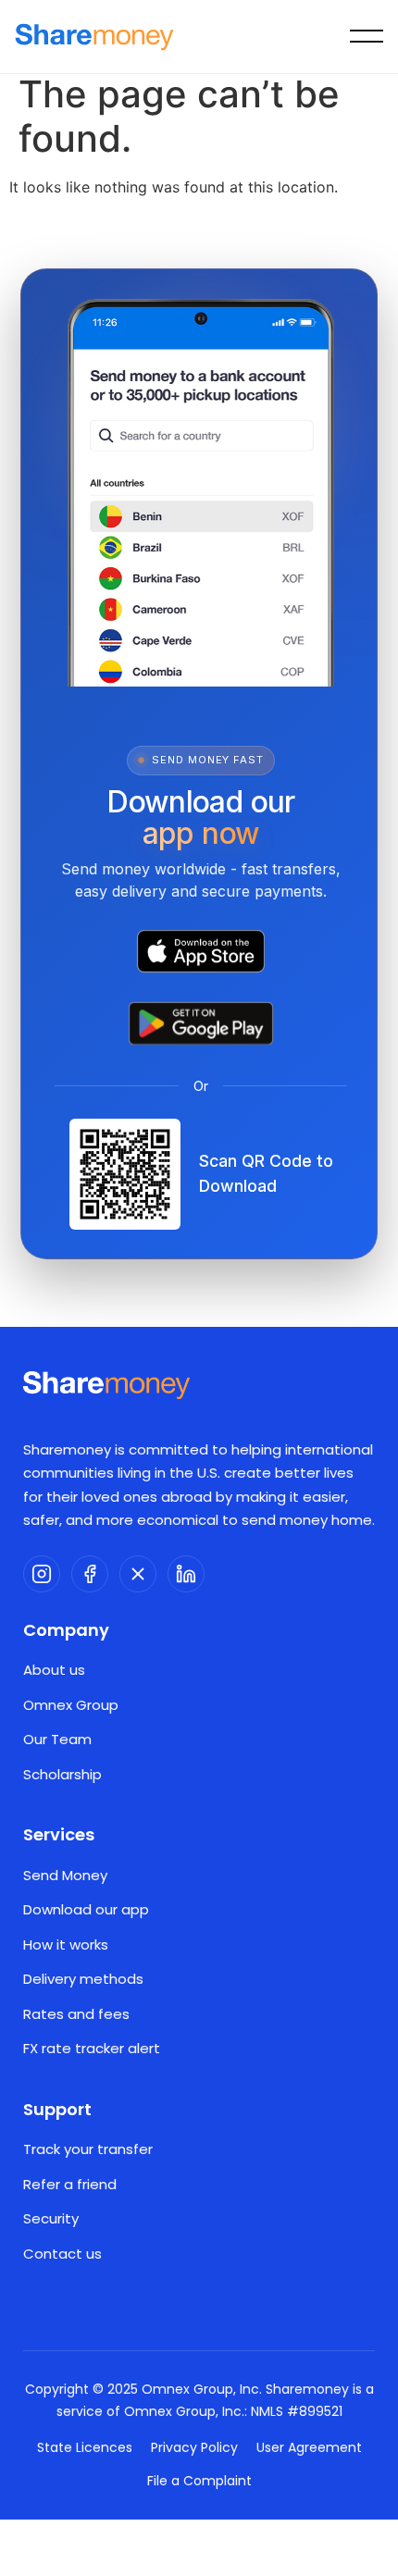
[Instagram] (42, 1574)
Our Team (57, 1739)
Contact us (62, 2254)
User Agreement (309, 2447)
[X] (138, 1574)
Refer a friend (70, 2184)
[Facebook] (90, 1574)
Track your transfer (88, 2149)
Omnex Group (71, 1705)
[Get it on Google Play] (201, 1023)
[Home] (94, 37)
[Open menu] (367, 37)
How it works (66, 1944)
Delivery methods (83, 1979)
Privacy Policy (194, 2447)
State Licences (85, 2447)
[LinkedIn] (186, 1574)
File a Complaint (199, 2481)
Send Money (65, 1875)
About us (54, 1670)
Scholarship (62, 1774)
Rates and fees (76, 2014)
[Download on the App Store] (201, 951)
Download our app (86, 1909)
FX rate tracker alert (92, 2048)
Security (51, 2218)
